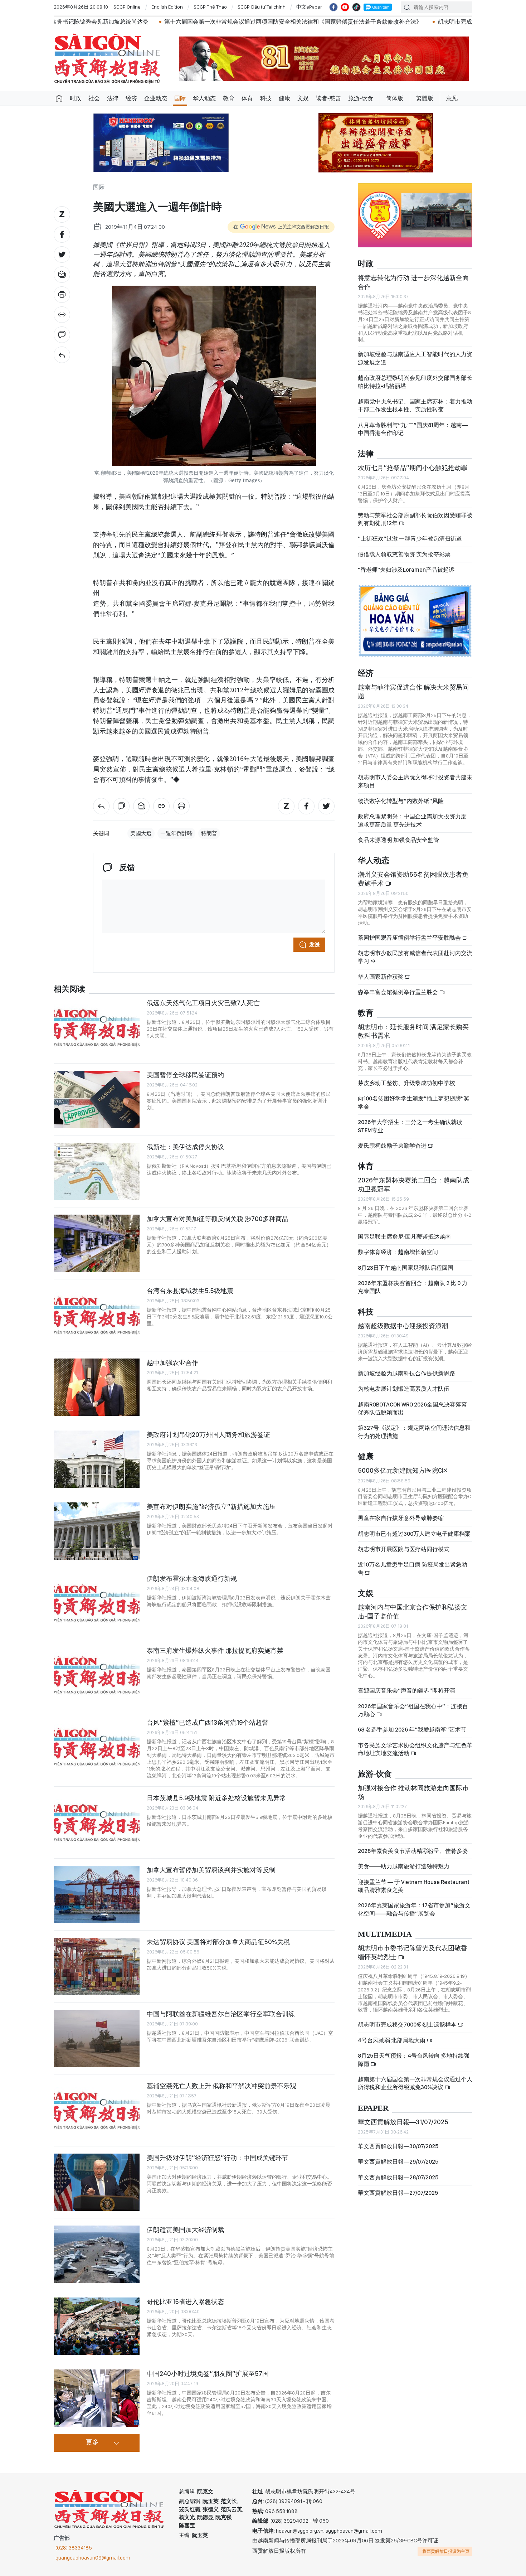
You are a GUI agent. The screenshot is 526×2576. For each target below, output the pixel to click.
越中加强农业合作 (172, 1363)
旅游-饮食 (361, 98)
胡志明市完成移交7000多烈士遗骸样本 (389, 22)
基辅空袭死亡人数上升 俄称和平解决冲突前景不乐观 (221, 2086)
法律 (113, 98)
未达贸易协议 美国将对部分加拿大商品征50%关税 (218, 1942)
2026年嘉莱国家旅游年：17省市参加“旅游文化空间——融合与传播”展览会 (414, 1909)
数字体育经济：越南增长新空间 (398, 1252)
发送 (315, 945)
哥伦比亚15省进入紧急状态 (185, 2302)
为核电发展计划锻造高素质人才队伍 (404, 1389)
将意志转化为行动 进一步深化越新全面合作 (413, 282)
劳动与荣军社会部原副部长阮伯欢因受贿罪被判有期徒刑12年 (415, 519)
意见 (452, 98)
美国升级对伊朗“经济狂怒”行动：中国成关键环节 (218, 2158)
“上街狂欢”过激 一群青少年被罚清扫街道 (410, 539)
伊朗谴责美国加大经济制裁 (185, 2230)
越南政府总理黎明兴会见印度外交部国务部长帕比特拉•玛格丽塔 (415, 382)
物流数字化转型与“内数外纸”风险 (401, 801)
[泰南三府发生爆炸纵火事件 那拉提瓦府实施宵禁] (97, 1675)
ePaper (373, 2108)
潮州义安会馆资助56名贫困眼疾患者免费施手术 (413, 879)
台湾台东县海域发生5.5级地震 (190, 1291)
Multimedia (385, 1934)
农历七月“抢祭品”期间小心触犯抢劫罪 (413, 468)
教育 (229, 98)
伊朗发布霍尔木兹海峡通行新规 (192, 1578)
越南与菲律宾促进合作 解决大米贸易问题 (413, 691)
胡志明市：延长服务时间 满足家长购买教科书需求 (413, 1031)
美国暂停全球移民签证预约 (185, 1075)
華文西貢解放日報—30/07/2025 (398, 2146)
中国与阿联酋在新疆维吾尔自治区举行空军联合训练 (221, 2014)
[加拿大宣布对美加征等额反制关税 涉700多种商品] (97, 1243)
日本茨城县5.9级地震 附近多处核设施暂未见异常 (216, 1798)
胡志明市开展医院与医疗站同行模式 (404, 1549)
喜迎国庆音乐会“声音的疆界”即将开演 (406, 1691)
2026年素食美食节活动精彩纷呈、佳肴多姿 (413, 1851)
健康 (284, 98)
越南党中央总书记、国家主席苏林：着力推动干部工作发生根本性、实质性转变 (415, 405)
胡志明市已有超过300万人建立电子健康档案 (414, 1534)
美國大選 (141, 833)
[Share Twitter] (62, 255)
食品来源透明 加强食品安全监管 (398, 840)
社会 (94, 98)
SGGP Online (127, 7)
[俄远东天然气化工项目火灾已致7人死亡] (97, 1027)
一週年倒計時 (176, 833)
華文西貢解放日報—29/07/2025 (398, 2162)
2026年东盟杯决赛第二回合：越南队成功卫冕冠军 (413, 1184)
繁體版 (425, 98)
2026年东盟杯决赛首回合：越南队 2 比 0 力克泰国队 (413, 1287)
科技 (266, 98)
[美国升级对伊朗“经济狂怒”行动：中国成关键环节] (97, 2182)
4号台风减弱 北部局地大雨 (392, 2040)
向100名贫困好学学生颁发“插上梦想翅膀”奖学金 (414, 1102)
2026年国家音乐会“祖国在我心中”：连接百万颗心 (413, 1710)
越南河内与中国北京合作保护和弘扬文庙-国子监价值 (413, 1611)
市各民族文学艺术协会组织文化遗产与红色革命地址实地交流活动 (415, 1749)
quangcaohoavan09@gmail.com (93, 2558)
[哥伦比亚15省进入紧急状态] (97, 2326)
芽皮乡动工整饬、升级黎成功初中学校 (406, 1083)
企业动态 (156, 98)
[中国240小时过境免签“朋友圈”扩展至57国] (97, 2398)
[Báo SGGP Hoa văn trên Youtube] (345, 7)
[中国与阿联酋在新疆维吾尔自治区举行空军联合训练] (97, 2038)
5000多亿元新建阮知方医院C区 (403, 1470)
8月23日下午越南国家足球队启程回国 (406, 1268)
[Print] (62, 295)
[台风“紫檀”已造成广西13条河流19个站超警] (97, 1747)
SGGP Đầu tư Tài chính (262, 7)
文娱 (303, 98)
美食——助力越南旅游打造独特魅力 (404, 1866)
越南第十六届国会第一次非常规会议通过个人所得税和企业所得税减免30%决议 (415, 2083)
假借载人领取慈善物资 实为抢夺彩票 (404, 554)
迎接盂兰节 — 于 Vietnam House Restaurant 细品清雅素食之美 (414, 1886)
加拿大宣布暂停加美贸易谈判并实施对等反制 (211, 1870)
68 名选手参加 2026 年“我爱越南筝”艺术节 (412, 1730)
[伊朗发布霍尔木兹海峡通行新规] (97, 1603)
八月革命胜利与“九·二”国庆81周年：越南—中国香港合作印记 (413, 429)
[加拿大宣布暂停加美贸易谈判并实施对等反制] (97, 1894)
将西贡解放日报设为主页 (446, 2551)
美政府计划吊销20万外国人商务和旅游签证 (208, 1435)
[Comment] (62, 335)
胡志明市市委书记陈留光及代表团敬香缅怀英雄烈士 (413, 1952)
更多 (92, 2442)
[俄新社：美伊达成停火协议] (97, 1171)
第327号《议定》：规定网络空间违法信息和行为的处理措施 (414, 1432)
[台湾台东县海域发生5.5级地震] (97, 1315)
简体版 (395, 98)
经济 (131, 98)
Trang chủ (59, 98)
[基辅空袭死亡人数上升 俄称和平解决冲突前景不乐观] (97, 2110)
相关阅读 (69, 989)
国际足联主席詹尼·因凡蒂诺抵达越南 (404, 1237)
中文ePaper (309, 7)
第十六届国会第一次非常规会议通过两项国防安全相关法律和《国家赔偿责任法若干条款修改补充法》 (195, 22)
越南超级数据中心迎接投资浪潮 (403, 1326)
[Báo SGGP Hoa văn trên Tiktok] (356, 7)
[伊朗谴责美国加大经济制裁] (97, 2254)
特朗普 (209, 833)
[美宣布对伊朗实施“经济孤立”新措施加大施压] (97, 1531)
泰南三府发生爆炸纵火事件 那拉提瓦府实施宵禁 (215, 1650)
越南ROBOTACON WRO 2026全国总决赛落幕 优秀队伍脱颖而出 (412, 1408)
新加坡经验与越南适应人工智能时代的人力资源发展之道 (415, 358)
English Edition (167, 7)
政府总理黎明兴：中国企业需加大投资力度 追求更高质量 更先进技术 (412, 820)
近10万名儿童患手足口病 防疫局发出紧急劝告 (413, 1568)
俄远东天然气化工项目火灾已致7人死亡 (203, 1003)
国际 (180, 98)
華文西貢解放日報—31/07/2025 (403, 2122)
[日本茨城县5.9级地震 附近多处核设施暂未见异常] (97, 1822)
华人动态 (204, 98)
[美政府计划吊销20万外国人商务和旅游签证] (97, 1459)
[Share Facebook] (62, 234)
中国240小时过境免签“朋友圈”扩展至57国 (208, 2374)
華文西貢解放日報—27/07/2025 (398, 2193)
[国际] (62, 355)
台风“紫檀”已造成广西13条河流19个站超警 (208, 1722)
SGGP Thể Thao (210, 7)
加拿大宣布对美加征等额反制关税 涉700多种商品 (218, 1219)
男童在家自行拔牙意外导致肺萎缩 (401, 1518)
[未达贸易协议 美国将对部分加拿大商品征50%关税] (97, 1966)
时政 (76, 98)
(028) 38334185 (74, 2548)
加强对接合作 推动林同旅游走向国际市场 (413, 1792)
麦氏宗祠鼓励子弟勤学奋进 (393, 1146)
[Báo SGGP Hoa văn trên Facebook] (333, 7)
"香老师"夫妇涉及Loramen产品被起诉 (406, 570)
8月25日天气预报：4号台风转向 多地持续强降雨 (414, 2060)
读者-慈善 (328, 98)
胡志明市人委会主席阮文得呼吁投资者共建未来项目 (415, 781)
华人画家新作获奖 (381, 977)
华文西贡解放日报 (107, 59)
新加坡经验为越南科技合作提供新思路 (406, 1373)
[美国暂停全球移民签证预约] (97, 1099)
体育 (247, 98)
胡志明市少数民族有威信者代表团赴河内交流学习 (415, 957)
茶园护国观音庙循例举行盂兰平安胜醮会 (410, 938)
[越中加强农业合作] (97, 1387)
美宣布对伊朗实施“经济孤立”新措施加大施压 (211, 1507)
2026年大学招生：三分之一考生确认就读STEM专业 (410, 1126)
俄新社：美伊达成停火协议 (185, 1147)
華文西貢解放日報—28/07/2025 (398, 2177)
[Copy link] (62, 315)
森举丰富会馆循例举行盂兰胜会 (398, 992)
